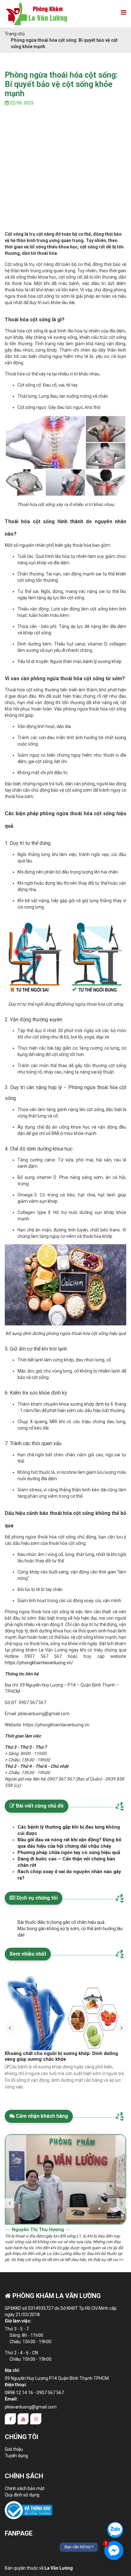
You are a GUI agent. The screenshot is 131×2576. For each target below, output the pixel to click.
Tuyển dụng (16, 2456)
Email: (11, 2399)
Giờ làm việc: (18, 2321)
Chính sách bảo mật (25, 2488)
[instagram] (36, 2419)
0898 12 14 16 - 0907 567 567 (34, 2393)
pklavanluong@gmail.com (31, 2407)
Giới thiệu (14, 2449)
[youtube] (23, 2419)
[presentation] (10, 2023)
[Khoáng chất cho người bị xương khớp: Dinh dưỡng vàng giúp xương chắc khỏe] (64, 2011)
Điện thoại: (16, 2385)
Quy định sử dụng (22, 2495)
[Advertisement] (65, 178)
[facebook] (10, 2419)
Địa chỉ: (12, 2370)
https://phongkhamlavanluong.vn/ (39, 1663)
